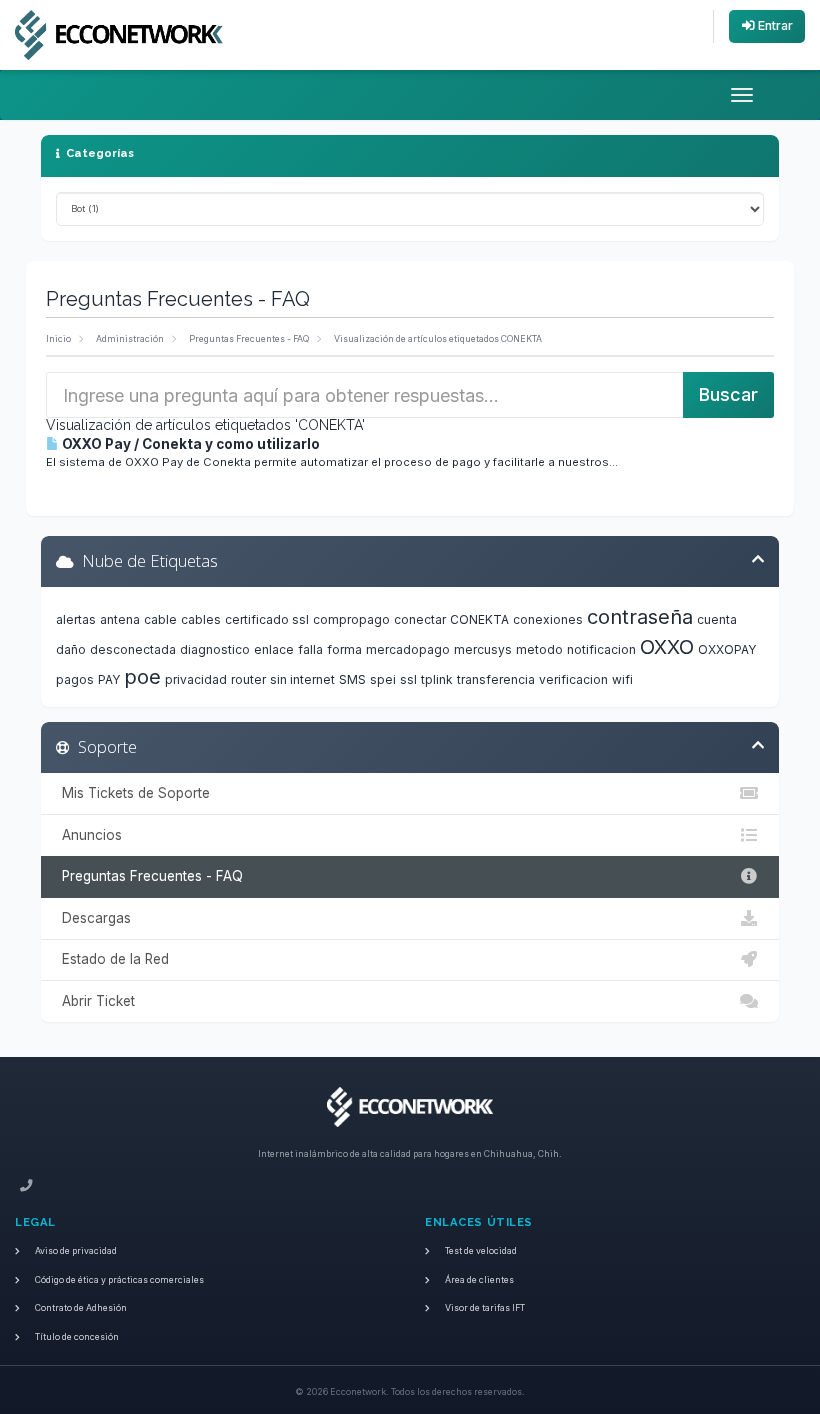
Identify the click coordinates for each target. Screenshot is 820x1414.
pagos (75, 679)
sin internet (302, 679)
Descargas (92, 918)
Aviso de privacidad (76, 1251)
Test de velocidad (481, 1251)
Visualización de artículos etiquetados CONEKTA (438, 339)
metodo (539, 649)
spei (383, 679)
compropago (351, 619)
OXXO (667, 647)
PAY (109, 679)
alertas (76, 619)
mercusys (483, 649)
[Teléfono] (26, 1186)
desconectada (133, 649)
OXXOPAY (727, 649)
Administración (130, 339)
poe (142, 677)
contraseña (640, 617)
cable (160, 619)
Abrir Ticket (94, 1001)
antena (120, 619)
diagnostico (215, 649)
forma (344, 649)
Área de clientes (479, 1280)
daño (71, 649)
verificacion (573, 679)
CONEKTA (479, 619)
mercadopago (408, 649)
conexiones (548, 619)
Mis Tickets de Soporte (132, 793)
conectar (420, 619)
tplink (437, 679)
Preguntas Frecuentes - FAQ (249, 339)
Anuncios (88, 835)
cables (201, 619)
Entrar (774, 25)
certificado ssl (267, 619)
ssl (408, 679)
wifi (622, 679)
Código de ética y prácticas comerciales (119, 1280)
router (248, 679)
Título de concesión (77, 1337)
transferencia (496, 679)
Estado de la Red (111, 959)
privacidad (196, 679)
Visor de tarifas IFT (485, 1308)
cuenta (717, 619)
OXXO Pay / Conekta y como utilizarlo (189, 444)
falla (310, 649)
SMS (352, 679)
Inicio (58, 339)
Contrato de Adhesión (81, 1308)
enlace (274, 649)
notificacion (601, 649)
